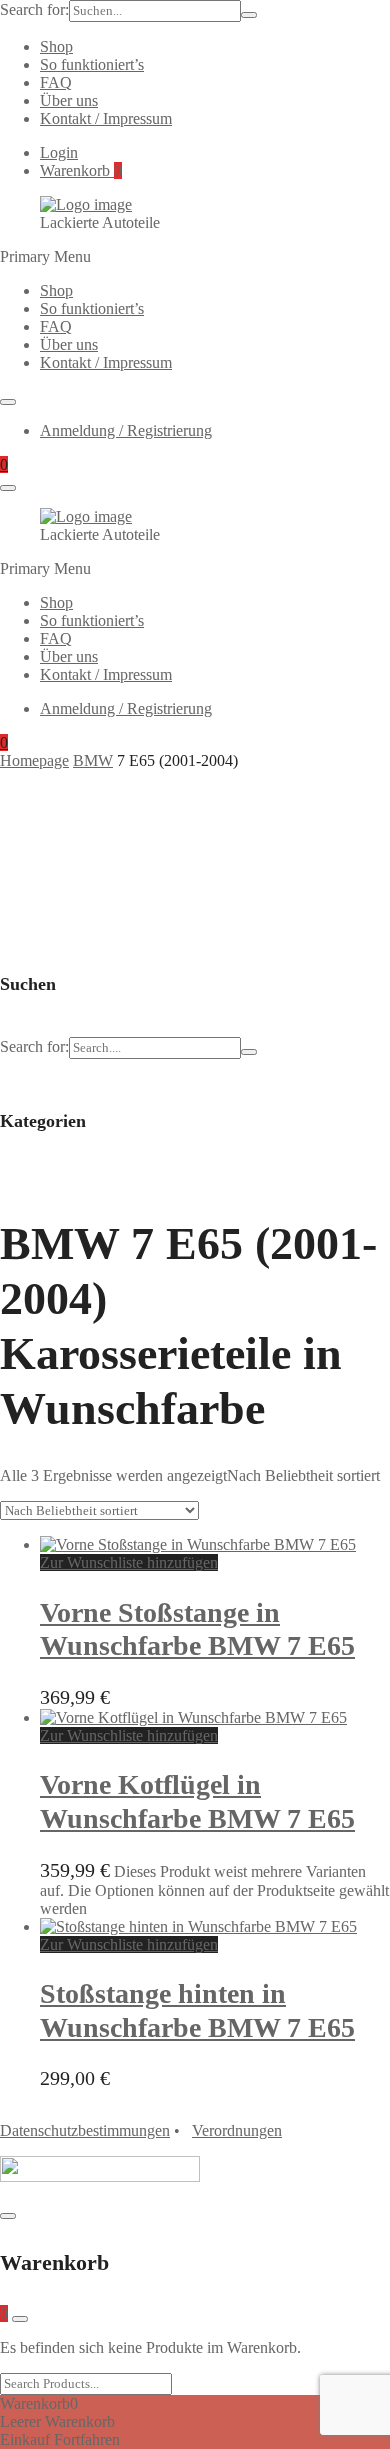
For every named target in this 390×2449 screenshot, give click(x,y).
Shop (56, 46)
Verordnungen (237, 2130)
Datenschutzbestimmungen (85, 2130)
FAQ (56, 82)
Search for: (34, 9)
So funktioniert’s (92, 64)
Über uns (69, 100)
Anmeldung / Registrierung (126, 430)
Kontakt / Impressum (106, 118)
